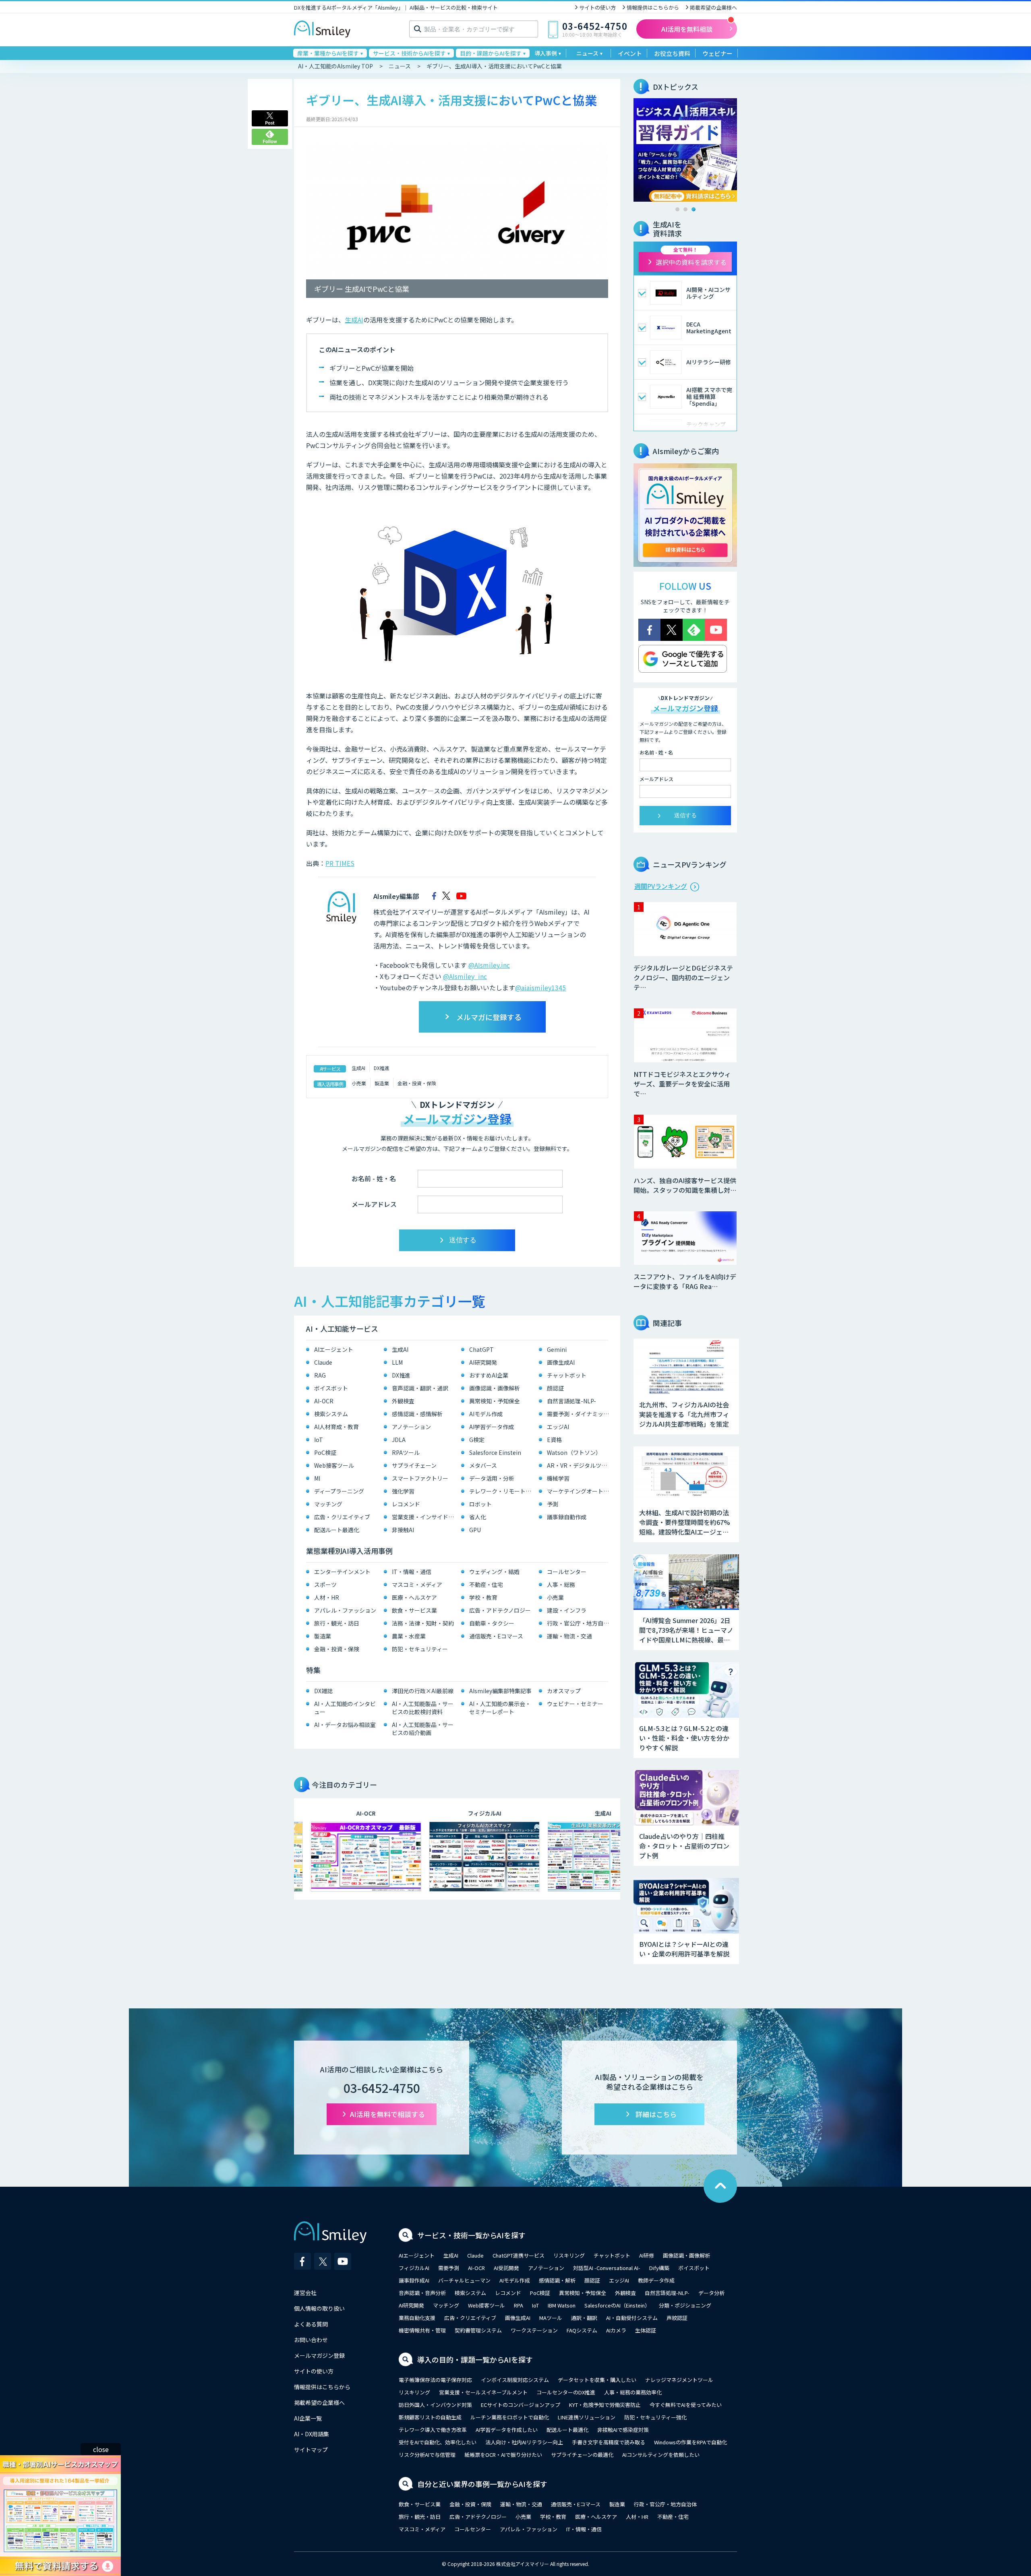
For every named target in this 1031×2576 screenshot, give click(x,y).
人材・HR (327, 1597)
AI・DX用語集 (312, 2434)
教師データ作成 (656, 2280)
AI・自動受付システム (632, 2318)
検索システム (331, 1414)
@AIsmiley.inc (489, 965)
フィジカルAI (414, 2268)
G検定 (477, 1440)
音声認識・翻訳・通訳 (420, 1388)
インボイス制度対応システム (515, 2380)
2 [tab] (685, 209)
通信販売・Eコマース (496, 1636)
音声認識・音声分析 (422, 2293)
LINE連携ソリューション (587, 2417)
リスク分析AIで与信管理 (427, 2455)
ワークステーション (534, 2330)
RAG (320, 1375)
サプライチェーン (414, 1465)
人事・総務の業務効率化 (633, 2392)
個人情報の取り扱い (319, 2308)
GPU (475, 1530)
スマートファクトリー (420, 1478)
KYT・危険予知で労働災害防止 (605, 2405)
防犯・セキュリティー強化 (655, 2417)
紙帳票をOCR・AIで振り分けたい (503, 2455)
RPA (519, 2305)
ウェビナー (717, 53)
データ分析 (711, 2293)
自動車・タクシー (492, 1623)
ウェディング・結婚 (494, 1572)
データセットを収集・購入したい (597, 2380)
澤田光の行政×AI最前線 (423, 1691)
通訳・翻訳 (584, 2318)
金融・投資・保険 (417, 1083)
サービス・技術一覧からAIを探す (471, 2235)
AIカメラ (616, 2330)
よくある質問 (311, 2324)
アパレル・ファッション (345, 1610)
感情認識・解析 (557, 2280)
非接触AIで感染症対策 (623, 2430)
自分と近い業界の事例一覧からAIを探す (482, 2484)
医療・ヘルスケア (414, 1597)
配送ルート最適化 (337, 1530)
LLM (397, 1362)
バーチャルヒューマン (464, 2280)
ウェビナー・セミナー (575, 1704)
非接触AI (403, 1530)
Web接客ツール (334, 1465)
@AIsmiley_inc (465, 976)
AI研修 (647, 2255)
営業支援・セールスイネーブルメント (483, 2392)
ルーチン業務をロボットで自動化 (510, 2417)
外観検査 (403, 1401)
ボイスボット (331, 1388)
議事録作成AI (414, 2280)
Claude (323, 1362)
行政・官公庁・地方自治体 (580, 1623)
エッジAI (558, 1427)
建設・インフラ (567, 1610)
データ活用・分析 (492, 1478)
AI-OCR (324, 1401)
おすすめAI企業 (489, 1375)
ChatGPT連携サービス (519, 2255)
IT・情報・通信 (412, 1572)
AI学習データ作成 (492, 1427)
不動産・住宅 (486, 1584)
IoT (319, 1440)
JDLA (399, 1440)
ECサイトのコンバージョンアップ (521, 2405)
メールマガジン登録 (319, 2355)
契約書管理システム (478, 2330)
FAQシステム (582, 2330)
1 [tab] (677, 209)
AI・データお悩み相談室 (345, 1725)
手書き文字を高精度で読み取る (609, 2442)
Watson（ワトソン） (574, 1452)
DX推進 (382, 1068)
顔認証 (555, 1388)
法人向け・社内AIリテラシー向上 (524, 2442)
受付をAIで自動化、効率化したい (438, 2442)
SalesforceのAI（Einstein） (617, 2305)
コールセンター (567, 1572)
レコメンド (406, 1504)
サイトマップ (311, 2450)
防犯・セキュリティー (420, 1649)
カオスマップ (564, 1691)
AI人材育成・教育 (336, 1427)
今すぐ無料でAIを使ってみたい (686, 2405)
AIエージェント (334, 1349)
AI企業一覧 (308, 2418)
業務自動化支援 (417, 2318)
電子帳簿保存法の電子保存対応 (435, 2380)
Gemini (557, 1349)
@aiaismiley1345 (540, 987)
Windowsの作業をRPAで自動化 (690, 2442)
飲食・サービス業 (414, 1610)
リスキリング (569, 2255)
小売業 (359, 1083)
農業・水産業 (409, 1636)
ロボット (480, 1504)
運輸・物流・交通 (569, 1636)
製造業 (382, 1083)
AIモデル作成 (486, 1414)
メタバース (483, 1465)
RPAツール (406, 1452)
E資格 (554, 1440)
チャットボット (567, 1375)
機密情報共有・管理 (422, 2330)
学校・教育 (483, 1597)
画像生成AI (561, 1362)
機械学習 (558, 1478)
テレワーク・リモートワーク (502, 1491)
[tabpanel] (685, 150)
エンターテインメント (342, 1572)
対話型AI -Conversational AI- (607, 2268)
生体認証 (646, 2330)
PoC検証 (325, 1452)
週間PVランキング (661, 886)
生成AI (354, 320)
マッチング (328, 1504)
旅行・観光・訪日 (337, 1623)
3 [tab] (694, 209)
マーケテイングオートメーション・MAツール (580, 1491)
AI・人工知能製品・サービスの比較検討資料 (423, 1708)
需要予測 (449, 2268)
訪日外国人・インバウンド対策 (435, 2405)
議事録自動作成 (567, 1517)
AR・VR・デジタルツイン (580, 1465)
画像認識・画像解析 (495, 1388)
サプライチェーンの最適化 (582, 2455)
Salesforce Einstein (495, 1452)
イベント (630, 53)
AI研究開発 (483, 1362)
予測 (553, 1504)
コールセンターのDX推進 (566, 2392)
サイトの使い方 (597, 7)
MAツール (551, 2318)
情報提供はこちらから (653, 7)
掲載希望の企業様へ (713, 7)
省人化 (478, 1517)
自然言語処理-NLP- (571, 1401)
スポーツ (325, 1584)
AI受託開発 (506, 2268)
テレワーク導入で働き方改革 (433, 2430)
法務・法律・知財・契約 (423, 1623)
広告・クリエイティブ (342, 1517)
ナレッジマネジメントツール (679, 2380)
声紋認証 (677, 2318)
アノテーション (411, 1427)
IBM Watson (562, 2305)
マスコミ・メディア (417, 1584)
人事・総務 (561, 1584)
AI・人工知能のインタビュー (345, 1708)
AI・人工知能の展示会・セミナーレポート (500, 1708)
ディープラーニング (339, 1491)
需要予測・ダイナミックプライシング (580, 1414)
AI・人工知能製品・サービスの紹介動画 (423, 1729)
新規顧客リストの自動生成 (430, 2417)
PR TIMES (340, 863)
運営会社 (305, 2293)
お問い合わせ (311, 2340)
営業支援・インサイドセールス (425, 1517)
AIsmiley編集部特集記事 (500, 1691)
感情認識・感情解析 (417, 1414)
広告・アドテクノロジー (500, 1610)
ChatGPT (481, 1349)
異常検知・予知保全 (495, 1401)
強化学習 (403, 1491)
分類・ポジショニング (685, 2305)
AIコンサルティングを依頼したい (661, 2455)
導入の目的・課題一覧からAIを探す (475, 2359)
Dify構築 (659, 2268)
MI (317, 1478)
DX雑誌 (323, 1691)
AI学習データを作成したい (507, 2430)
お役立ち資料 (672, 53)
